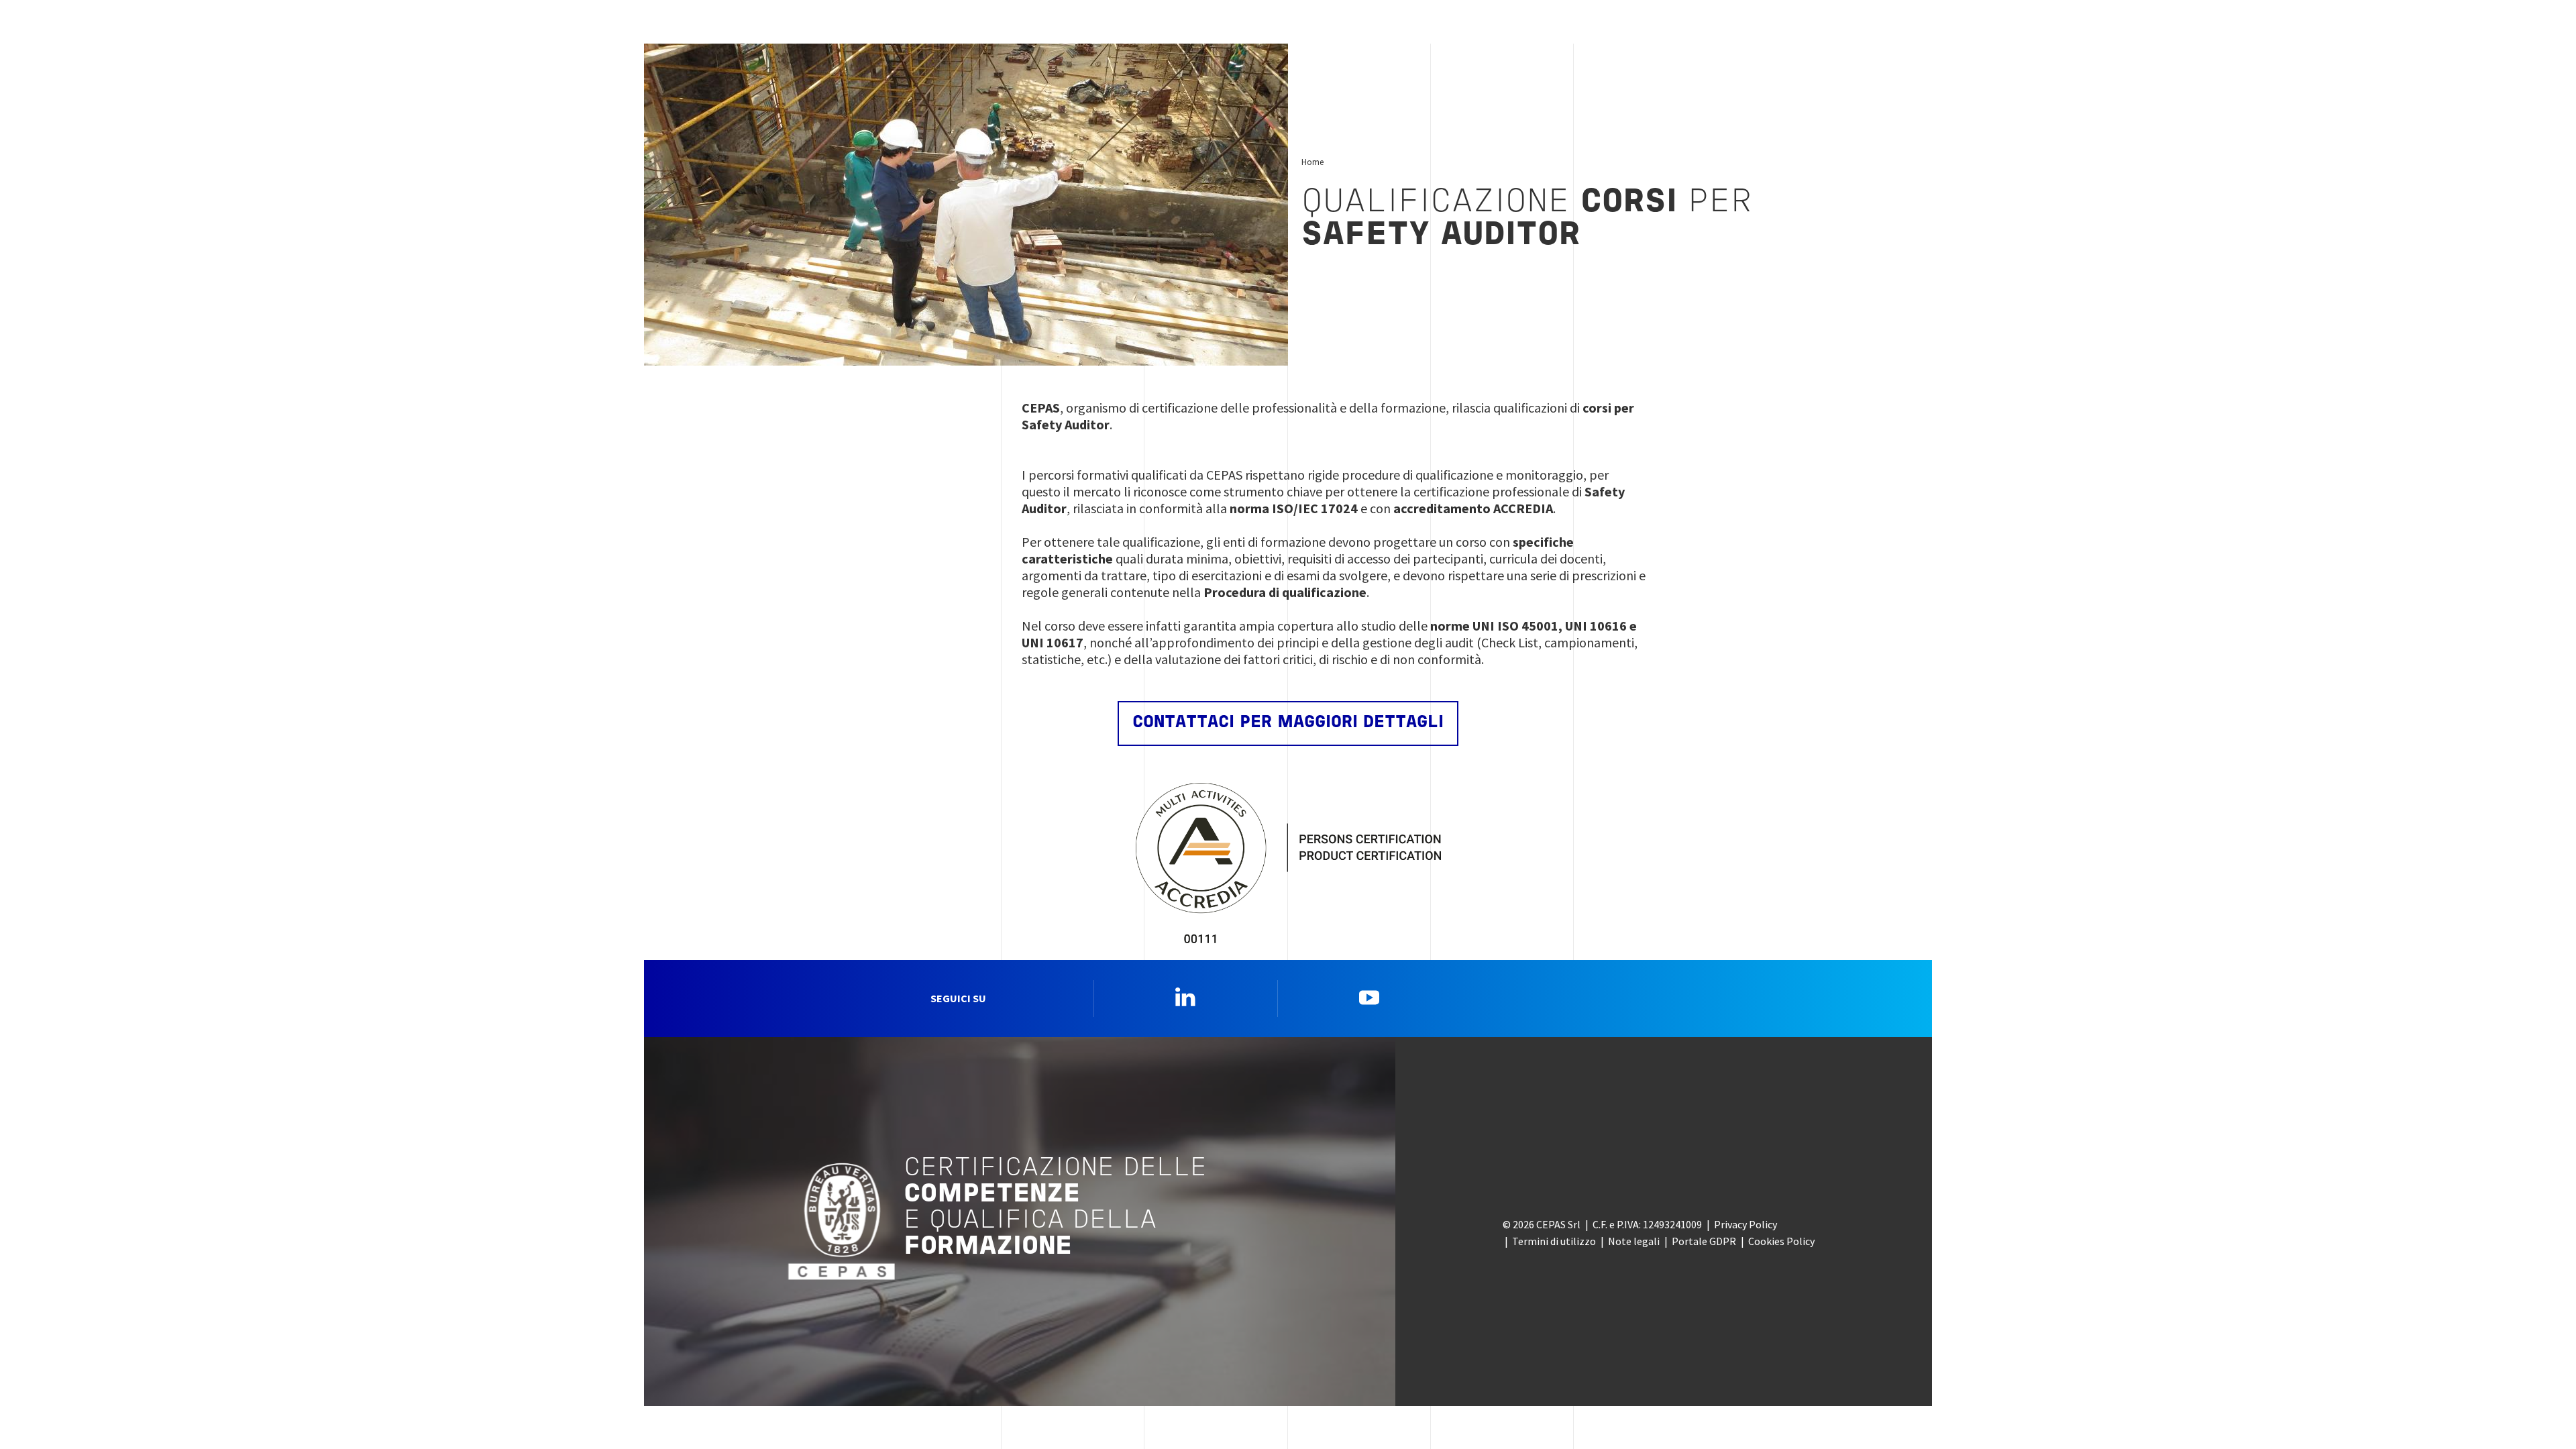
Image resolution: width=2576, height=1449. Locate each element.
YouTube (1369, 997)
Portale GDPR (1704, 1241)
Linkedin (1185, 997)
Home (1312, 162)
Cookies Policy (1781, 1241)
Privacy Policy (1746, 1224)
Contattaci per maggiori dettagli (1288, 723)
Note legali (1634, 1241)
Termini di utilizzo (1554, 1241)
